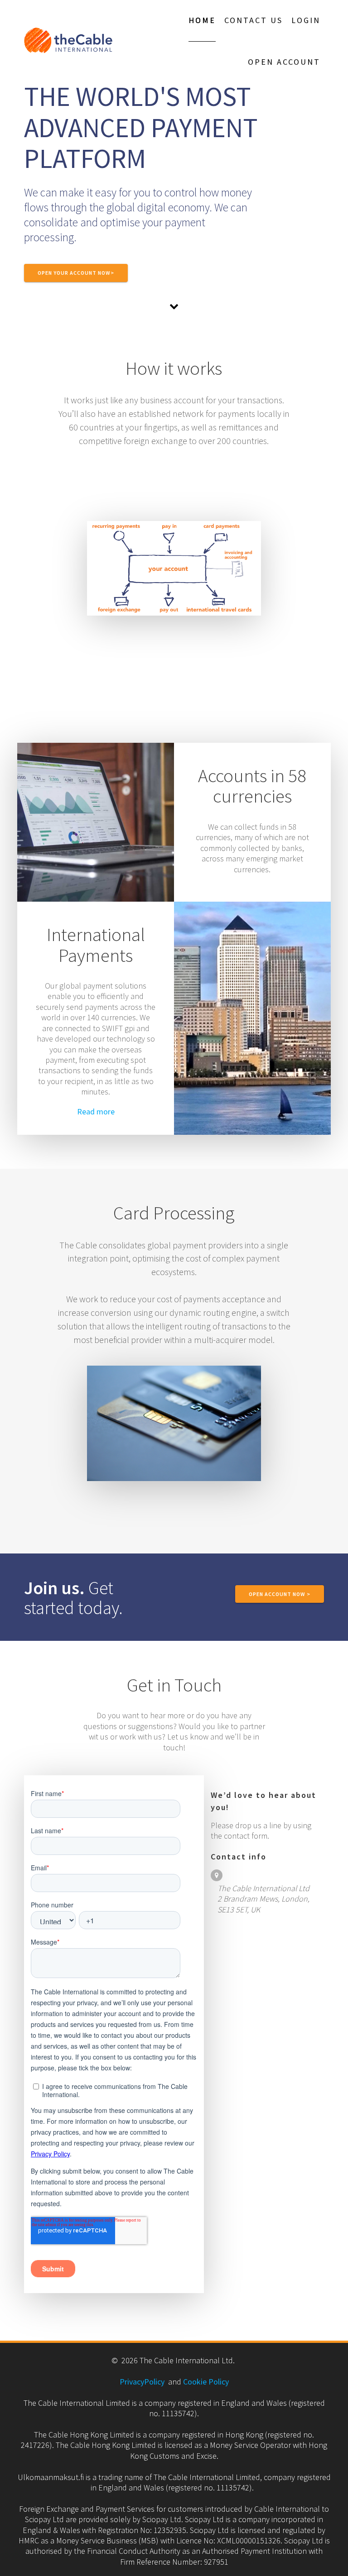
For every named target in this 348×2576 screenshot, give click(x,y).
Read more (96, 1111)
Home (202, 20)
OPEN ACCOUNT (284, 62)
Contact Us (254, 20)
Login (306, 20)
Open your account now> (76, 273)
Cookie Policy (206, 2382)
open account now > (280, 1594)
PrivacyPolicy (142, 2382)
